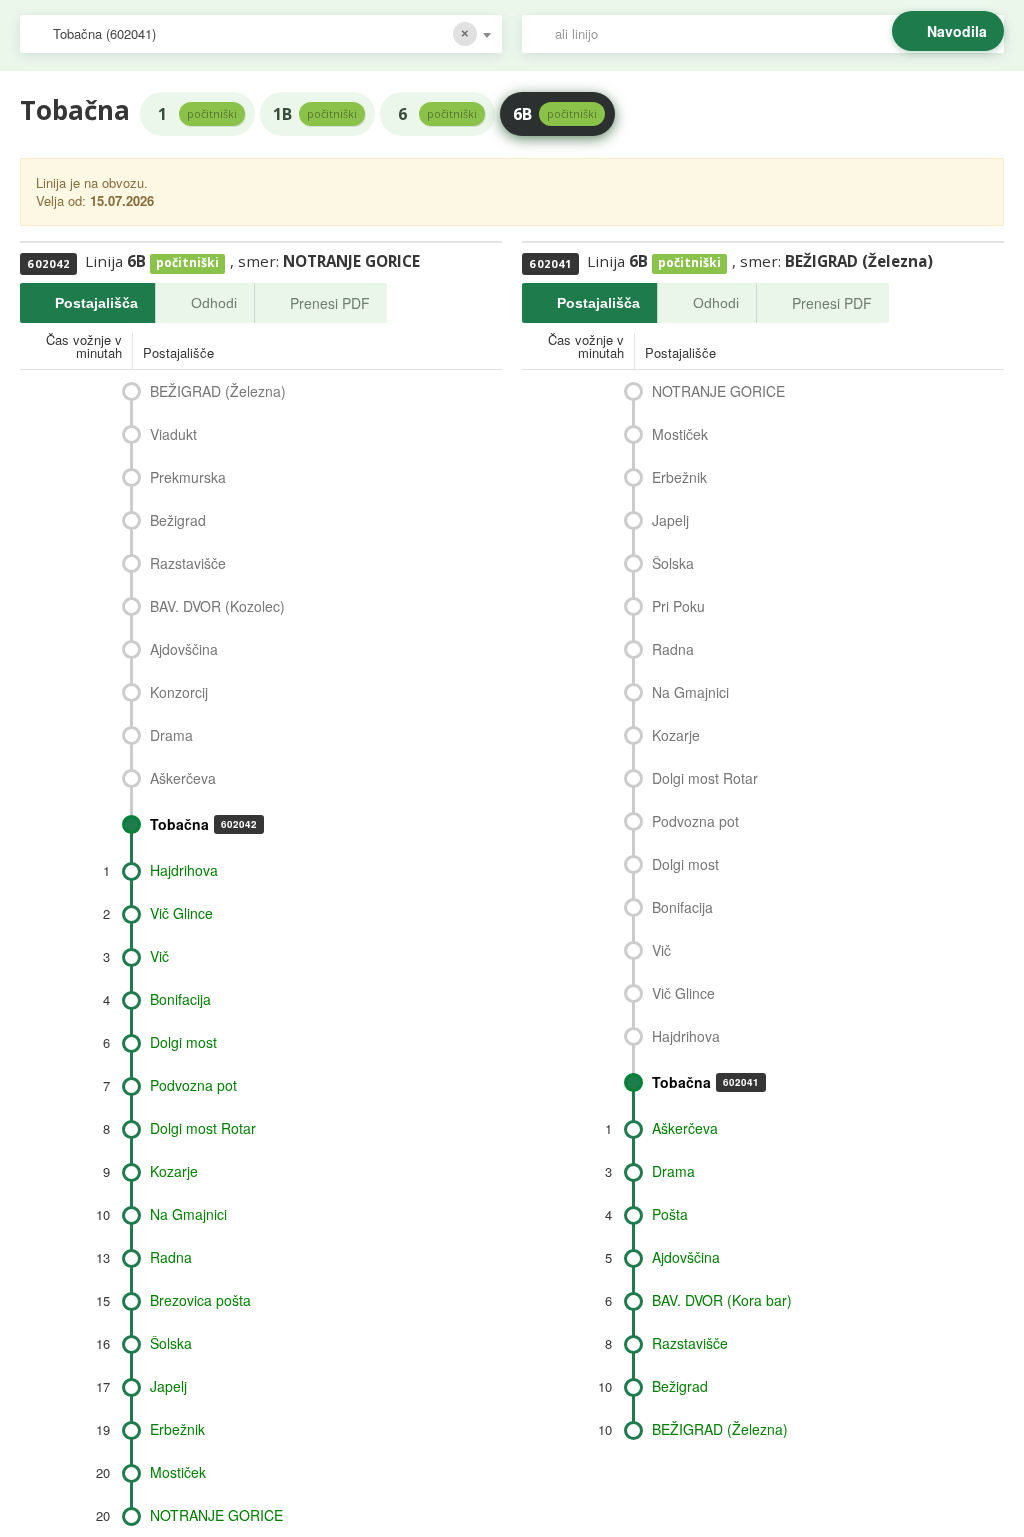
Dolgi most (183, 1042)
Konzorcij (179, 692)
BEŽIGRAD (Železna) (218, 391)
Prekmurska (188, 477)
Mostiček (178, 1472)
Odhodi (214, 303)
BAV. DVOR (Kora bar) (722, 1300)
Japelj (168, 1386)
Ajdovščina (184, 649)
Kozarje (174, 1171)
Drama (171, 735)
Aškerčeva (183, 778)
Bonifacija (180, 999)
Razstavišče (188, 563)
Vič (159, 956)
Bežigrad (178, 520)
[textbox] (773, 34)
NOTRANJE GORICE (216, 1515)
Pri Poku (678, 606)
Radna (171, 1257)
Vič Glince (181, 913)
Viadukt (173, 434)
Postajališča (96, 303)
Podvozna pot (193, 1085)
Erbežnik (177, 1429)
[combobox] (261, 34)
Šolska (171, 1343)
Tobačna (203, 824)
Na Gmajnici (188, 1214)
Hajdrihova (184, 870)
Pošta (670, 1214)
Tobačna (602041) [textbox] (104, 33)
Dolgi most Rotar (203, 1128)
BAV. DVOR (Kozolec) (217, 606)
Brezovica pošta (200, 1300)
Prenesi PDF (330, 303)
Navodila (957, 31)
